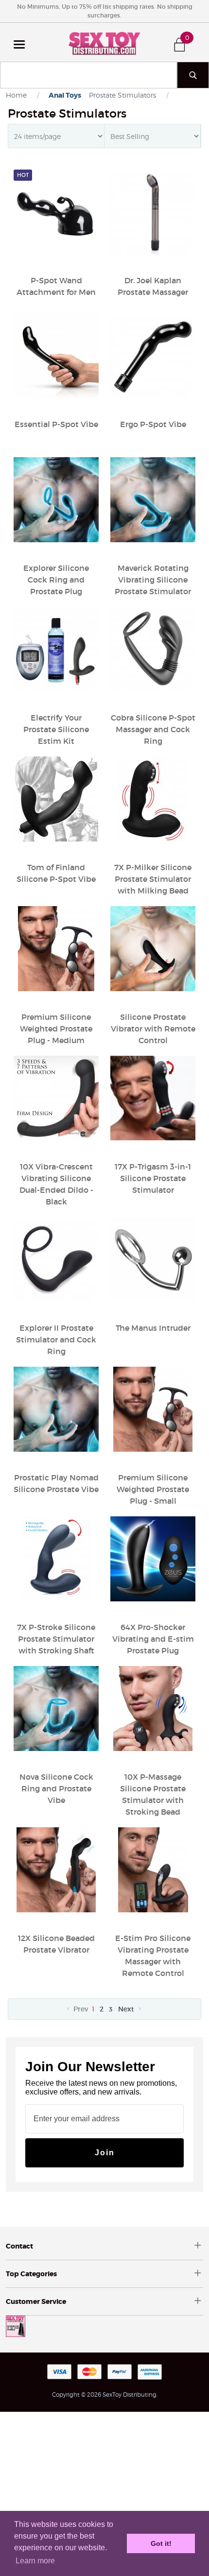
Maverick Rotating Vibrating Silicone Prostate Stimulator (153, 580)
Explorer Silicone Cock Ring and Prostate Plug (56, 580)
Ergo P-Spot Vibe (153, 424)
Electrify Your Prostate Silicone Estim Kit (56, 729)
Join (105, 2153)
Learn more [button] (35, 2561)
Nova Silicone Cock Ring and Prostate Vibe (56, 1788)
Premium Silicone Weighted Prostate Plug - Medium (56, 1029)
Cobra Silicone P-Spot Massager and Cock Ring (153, 729)
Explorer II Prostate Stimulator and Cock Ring (56, 1340)
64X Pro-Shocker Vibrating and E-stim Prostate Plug (153, 1639)
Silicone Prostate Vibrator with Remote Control (153, 1029)
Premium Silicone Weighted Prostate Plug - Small (153, 1489)
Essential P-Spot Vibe (56, 424)
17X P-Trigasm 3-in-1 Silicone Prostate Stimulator (153, 1178)
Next (127, 2009)
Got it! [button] (161, 2543)
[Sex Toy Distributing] (104, 42)
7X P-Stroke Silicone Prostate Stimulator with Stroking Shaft (56, 1639)
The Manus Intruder (153, 1328)
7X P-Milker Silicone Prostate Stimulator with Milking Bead (153, 879)
